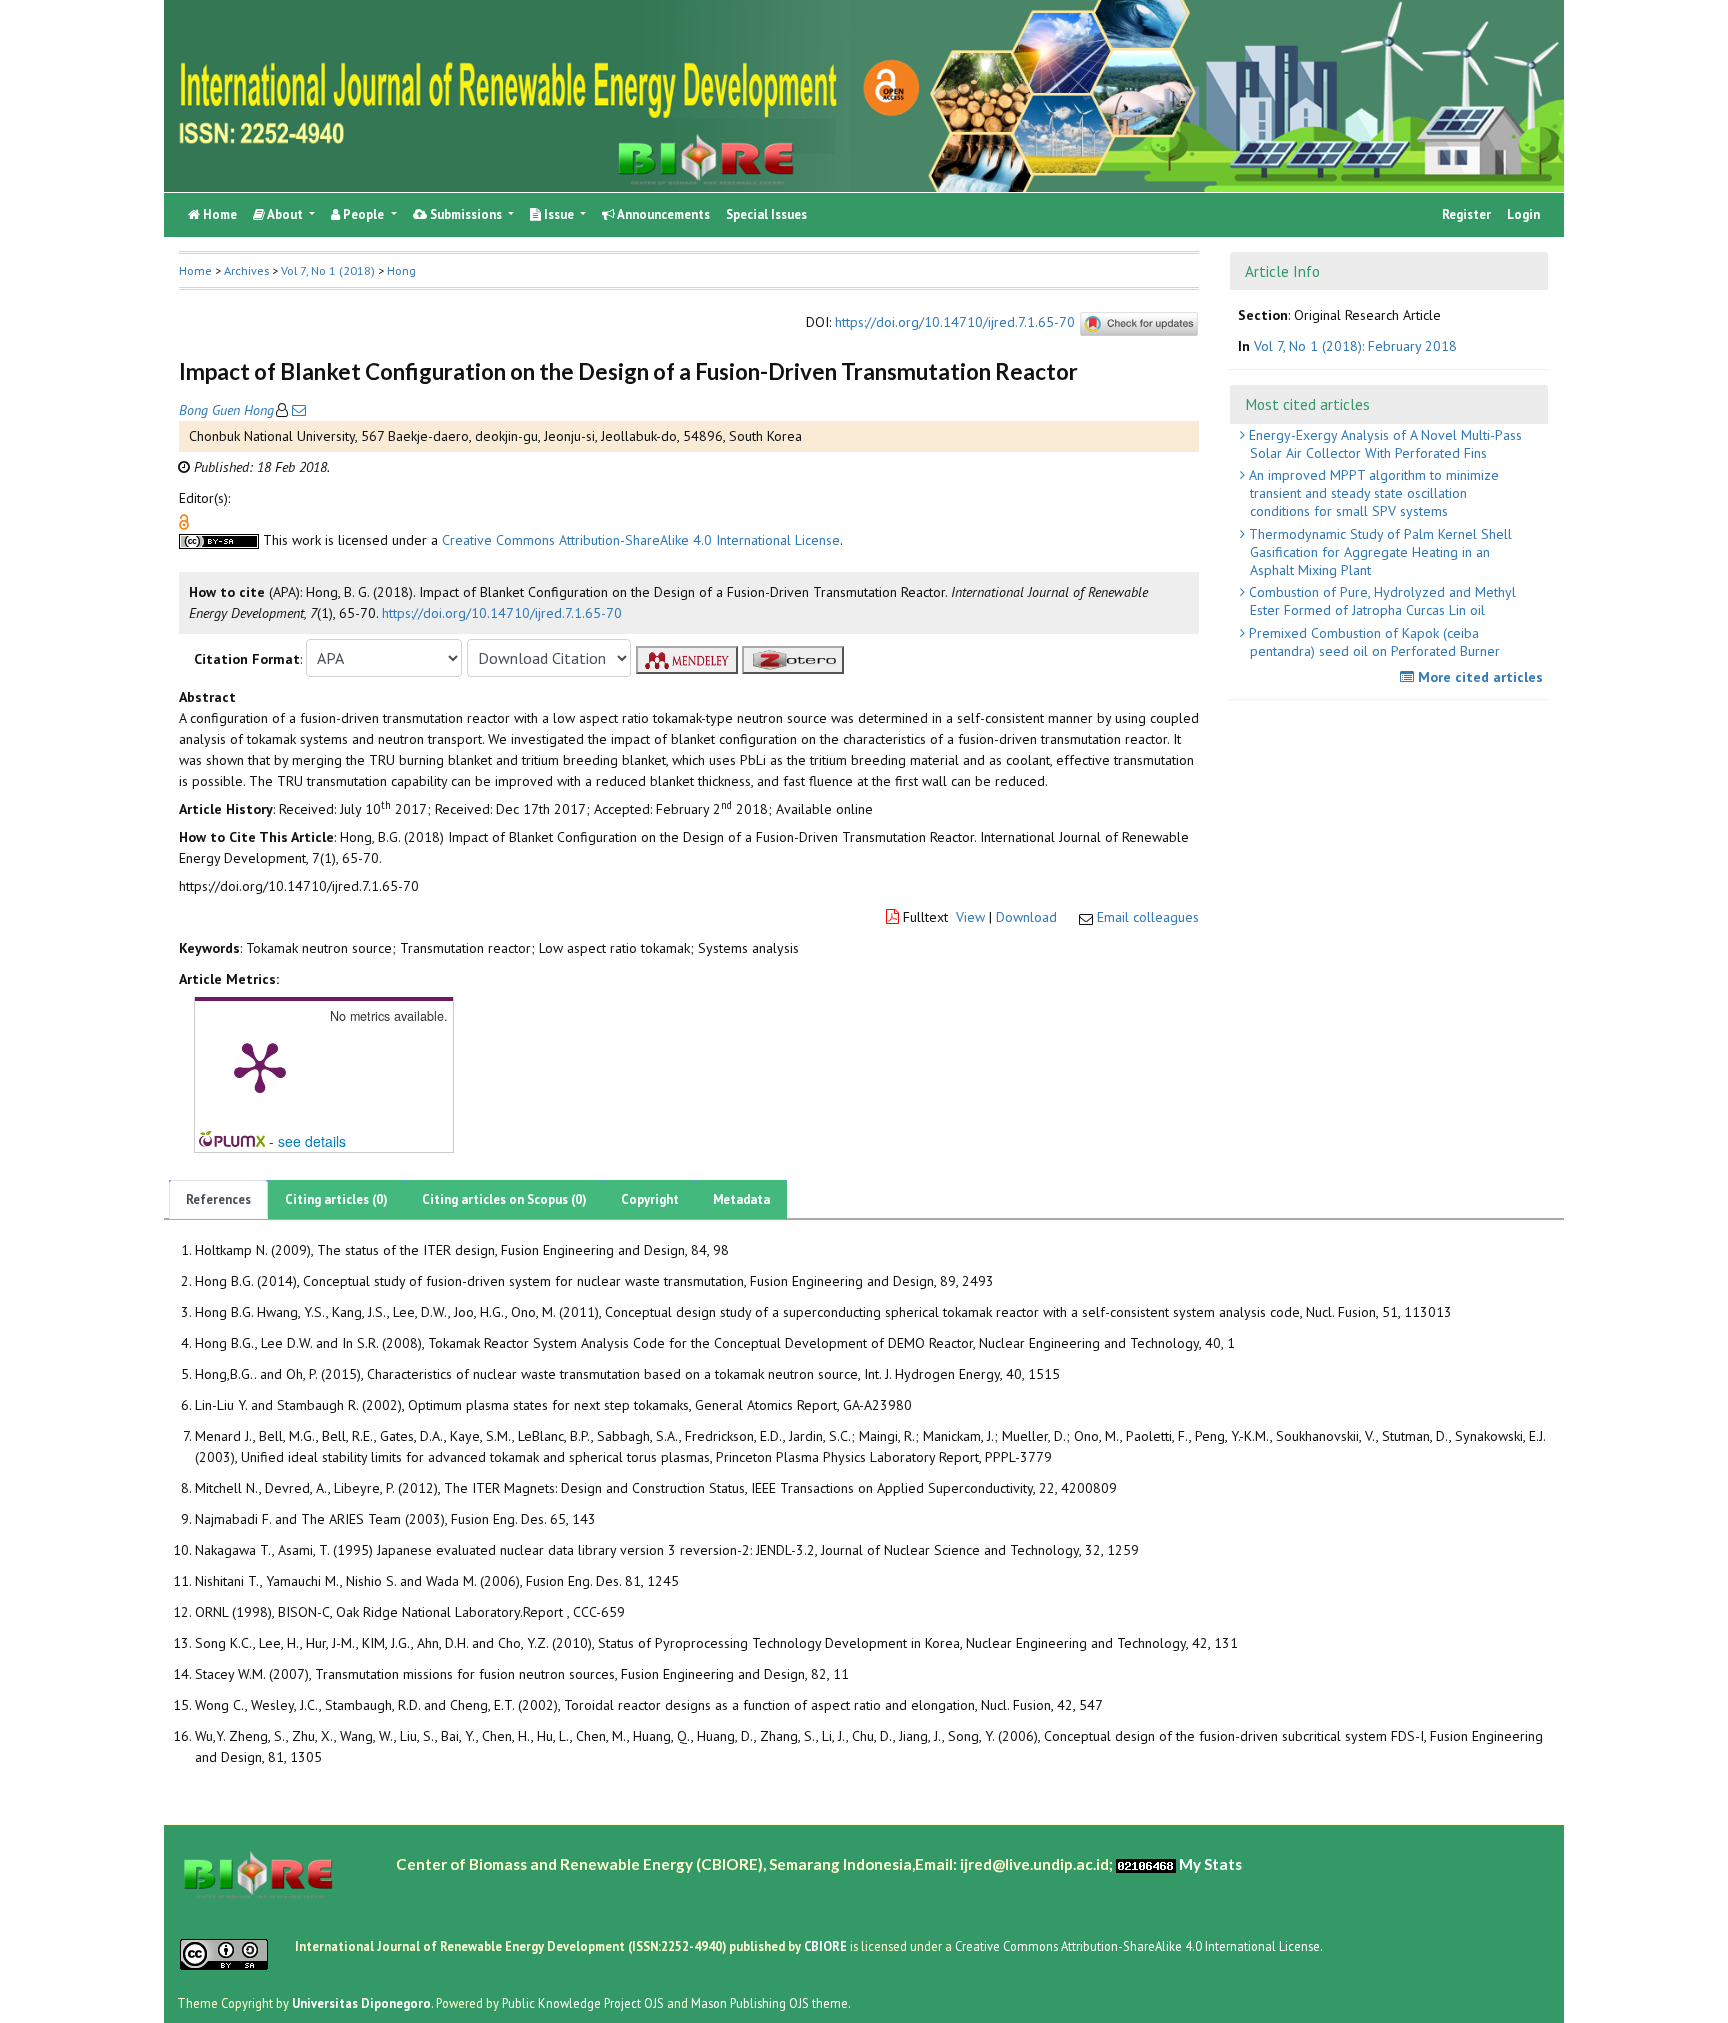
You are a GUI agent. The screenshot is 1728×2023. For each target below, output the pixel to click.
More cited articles (1478, 677)
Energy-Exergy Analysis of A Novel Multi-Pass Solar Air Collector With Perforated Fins (1383, 444)
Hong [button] (401, 270)
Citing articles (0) (336, 1199)
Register (1466, 214)
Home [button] (195, 270)
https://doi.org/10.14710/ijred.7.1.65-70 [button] (502, 613)
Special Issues (766, 214)
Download (1026, 917)
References (218, 1199)
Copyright (650, 1199)
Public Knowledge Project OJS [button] (583, 2002)
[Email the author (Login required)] (297, 410)
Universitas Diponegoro (361, 2002)
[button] (184, 521)
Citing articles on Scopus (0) (504, 1199)
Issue (559, 214)
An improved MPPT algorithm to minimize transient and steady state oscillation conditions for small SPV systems (1372, 493)
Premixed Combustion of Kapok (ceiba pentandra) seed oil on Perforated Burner (1372, 642)
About (285, 214)
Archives (246, 270)
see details (312, 1141)
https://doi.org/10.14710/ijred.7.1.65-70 (955, 322)
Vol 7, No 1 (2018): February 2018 (1355, 346)
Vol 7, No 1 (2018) (328, 270)
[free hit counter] (1146, 1864)
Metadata (741, 1199)
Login (1523, 214)
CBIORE (827, 1946)
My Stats (1210, 1864)
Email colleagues (1148, 917)
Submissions (466, 214)
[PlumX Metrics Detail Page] (260, 1066)
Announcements (662, 214)
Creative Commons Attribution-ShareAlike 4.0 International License (641, 540)
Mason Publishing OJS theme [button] (769, 2002)
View (970, 917)
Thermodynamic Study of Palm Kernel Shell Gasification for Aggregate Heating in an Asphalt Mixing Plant (1378, 552)
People (363, 214)
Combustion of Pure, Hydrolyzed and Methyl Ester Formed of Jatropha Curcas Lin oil (1380, 601)
